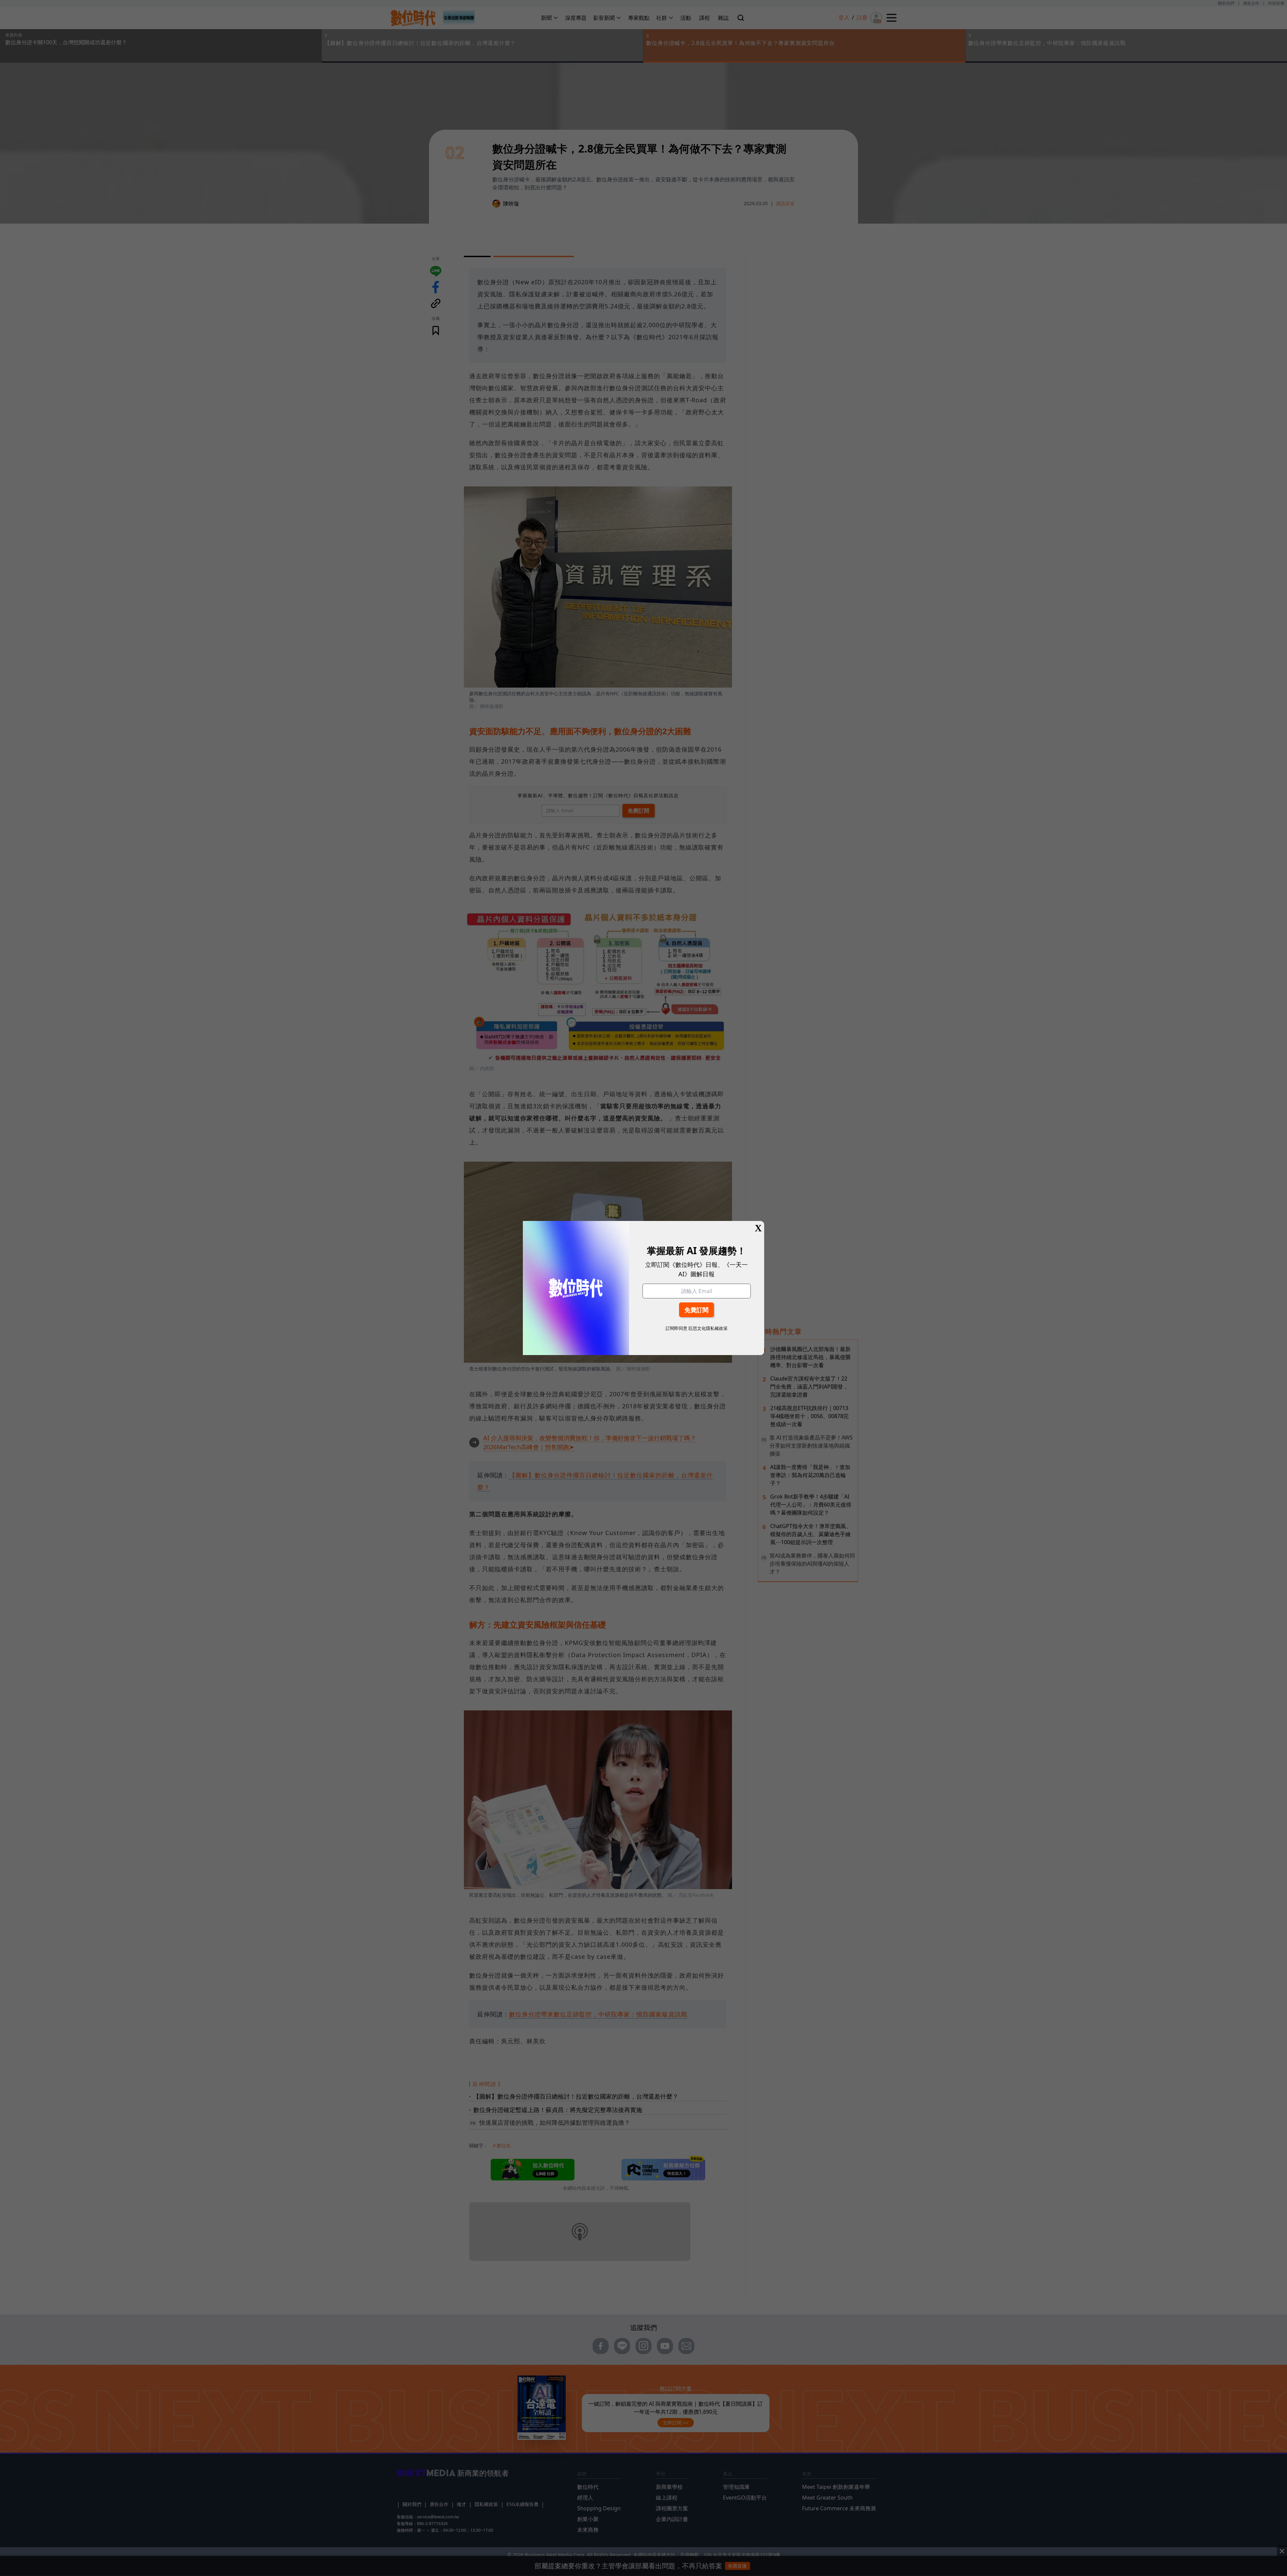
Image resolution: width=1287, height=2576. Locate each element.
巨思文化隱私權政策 (708, 1328)
